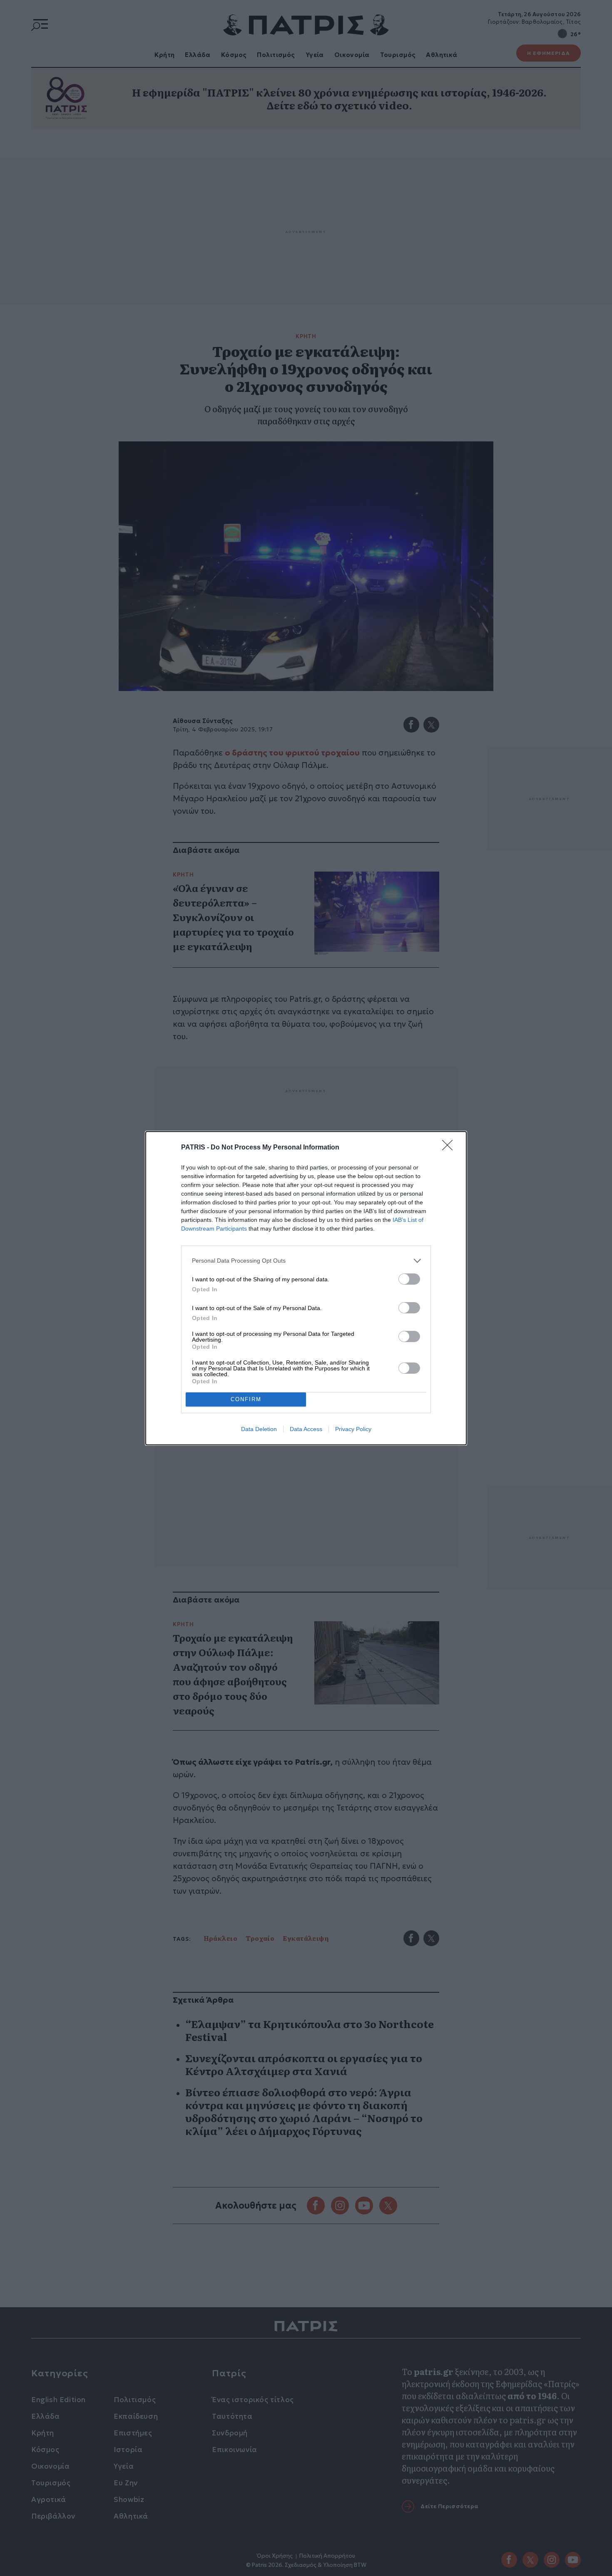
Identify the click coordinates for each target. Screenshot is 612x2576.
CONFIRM (246, 1399)
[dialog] (306, 1288)
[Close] (450, 1148)
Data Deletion (259, 1429)
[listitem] (306, 1261)
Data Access (306, 1429)
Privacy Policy (353, 1429)
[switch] (409, 1279)
